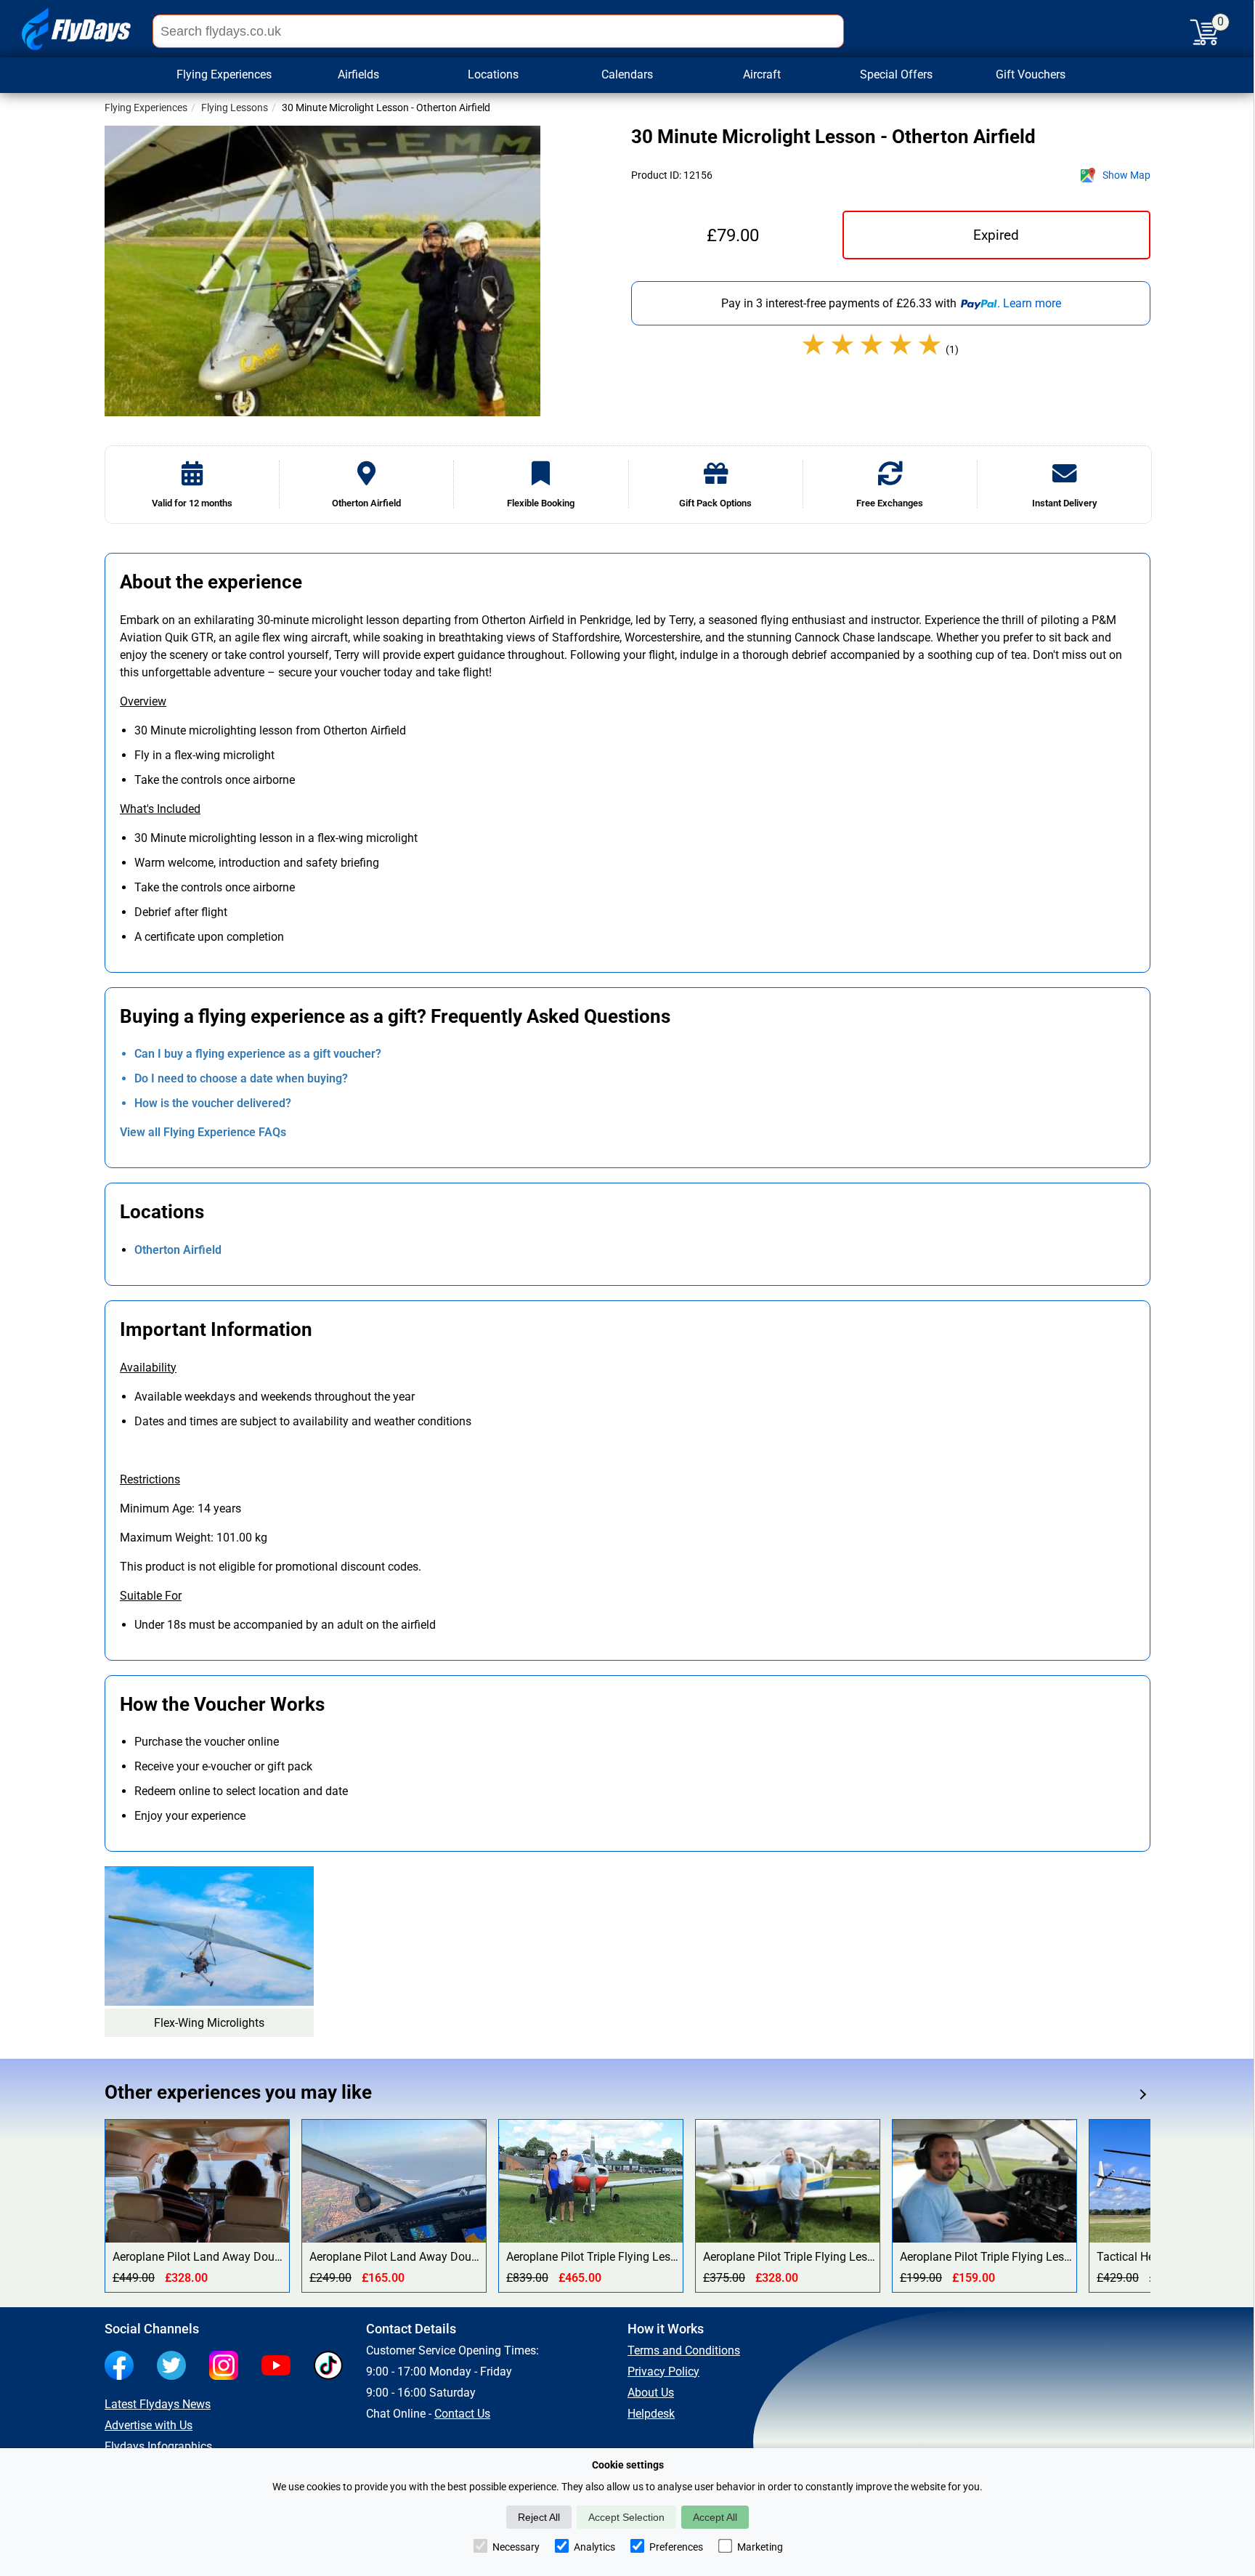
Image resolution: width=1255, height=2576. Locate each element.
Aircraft (762, 74)
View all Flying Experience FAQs (203, 1132)
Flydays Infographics (158, 2446)
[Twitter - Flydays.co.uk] (175, 2367)
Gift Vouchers (1031, 74)
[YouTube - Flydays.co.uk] (280, 2367)
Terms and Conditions (684, 2350)
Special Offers (896, 74)
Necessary (516, 2547)
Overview (143, 701)
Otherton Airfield (178, 1250)
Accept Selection (626, 2517)
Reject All (539, 2517)
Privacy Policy (663, 2372)
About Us (651, 2393)
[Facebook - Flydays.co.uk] (123, 2367)
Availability (148, 1368)
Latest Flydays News (158, 2404)
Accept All (715, 2517)
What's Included (160, 809)
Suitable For (151, 1596)
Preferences (676, 2547)
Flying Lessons (235, 108)
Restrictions (150, 1479)
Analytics (594, 2547)
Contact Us (462, 2414)
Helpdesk (651, 2414)
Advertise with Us (149, 2425)
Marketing (760, 2547)
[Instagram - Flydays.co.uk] (227, 2367)
